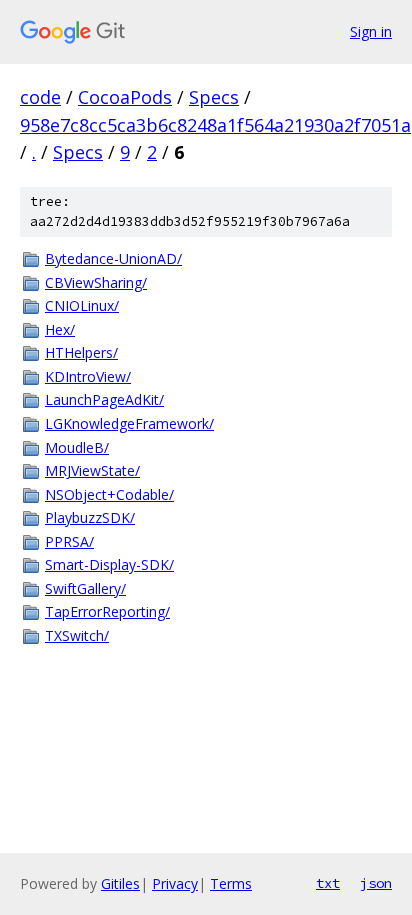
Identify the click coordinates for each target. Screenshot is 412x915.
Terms (231, 883)
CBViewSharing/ (96, 282)
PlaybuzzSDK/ (90, 517)
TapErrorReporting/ (107, 611)
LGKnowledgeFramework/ (129, 423)
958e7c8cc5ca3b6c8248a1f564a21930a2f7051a (215, 125)
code (40, 97)
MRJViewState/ (92, 470)
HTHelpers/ (81, 352)
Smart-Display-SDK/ (109, 564)
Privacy (175, 883)
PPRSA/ (69, 541)
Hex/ (60, 329)
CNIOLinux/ (82, 305)
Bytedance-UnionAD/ (113, 258)
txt (328, 883)
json (376, 883)
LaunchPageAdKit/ (104, 399)
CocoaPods (125, 97)
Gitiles (120, 883)
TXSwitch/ (77, 635)
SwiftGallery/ (85, 588)
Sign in (371, 31)
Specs (214, 97)
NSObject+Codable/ (109, 494)
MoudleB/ (77, 447)
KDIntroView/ (88, 376)
